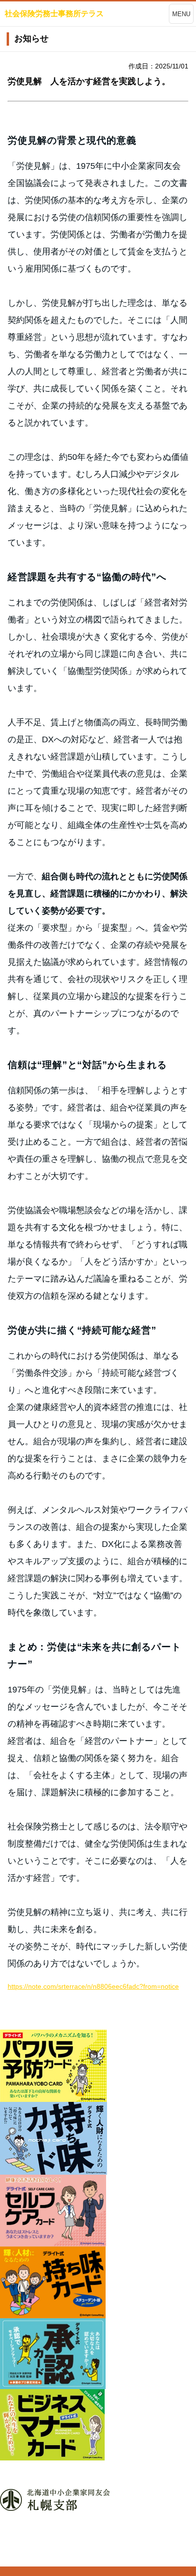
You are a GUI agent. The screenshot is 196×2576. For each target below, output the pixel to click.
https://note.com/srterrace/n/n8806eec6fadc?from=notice (93, 1986)
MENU (181, 14)
